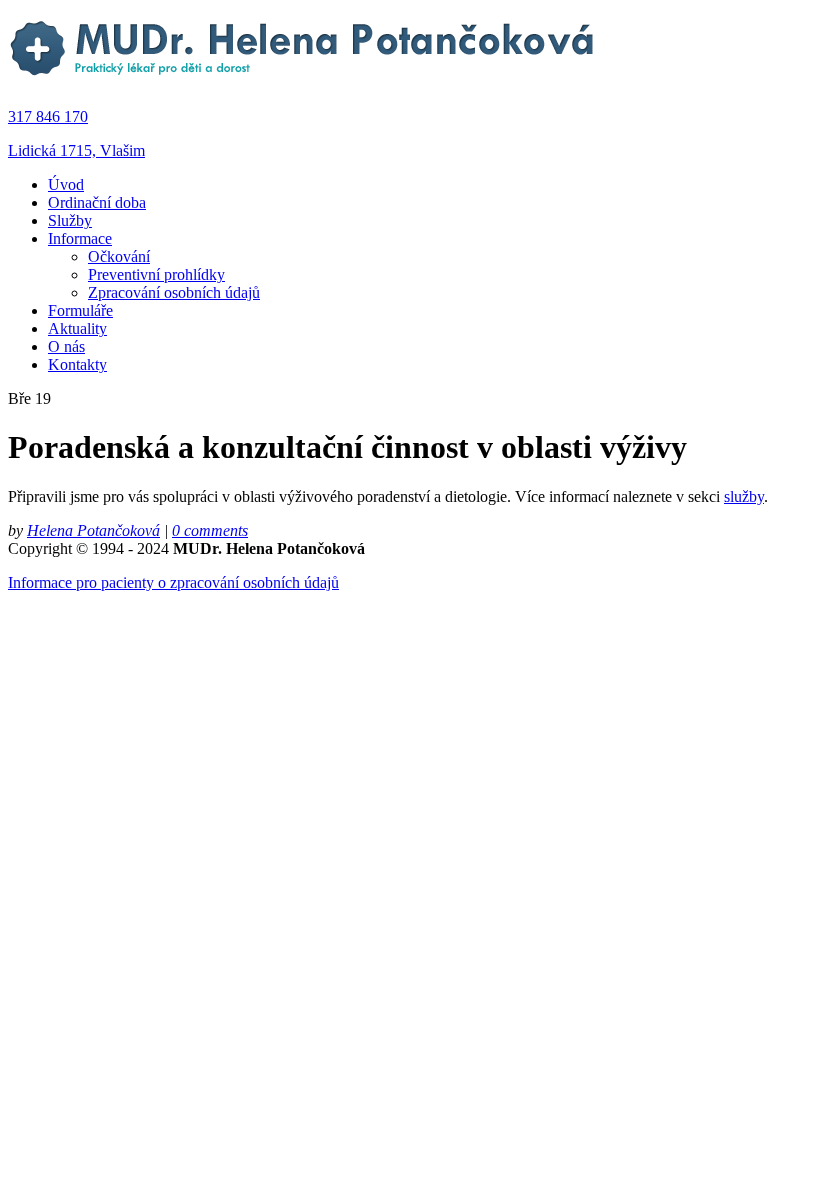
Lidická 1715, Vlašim (76, 150)
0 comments (210, 530)
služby (744, 496)
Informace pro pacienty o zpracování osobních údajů (173, 582)
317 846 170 (48, 116)
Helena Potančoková (93, 530)
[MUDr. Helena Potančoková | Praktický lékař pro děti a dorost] (304, 82)
